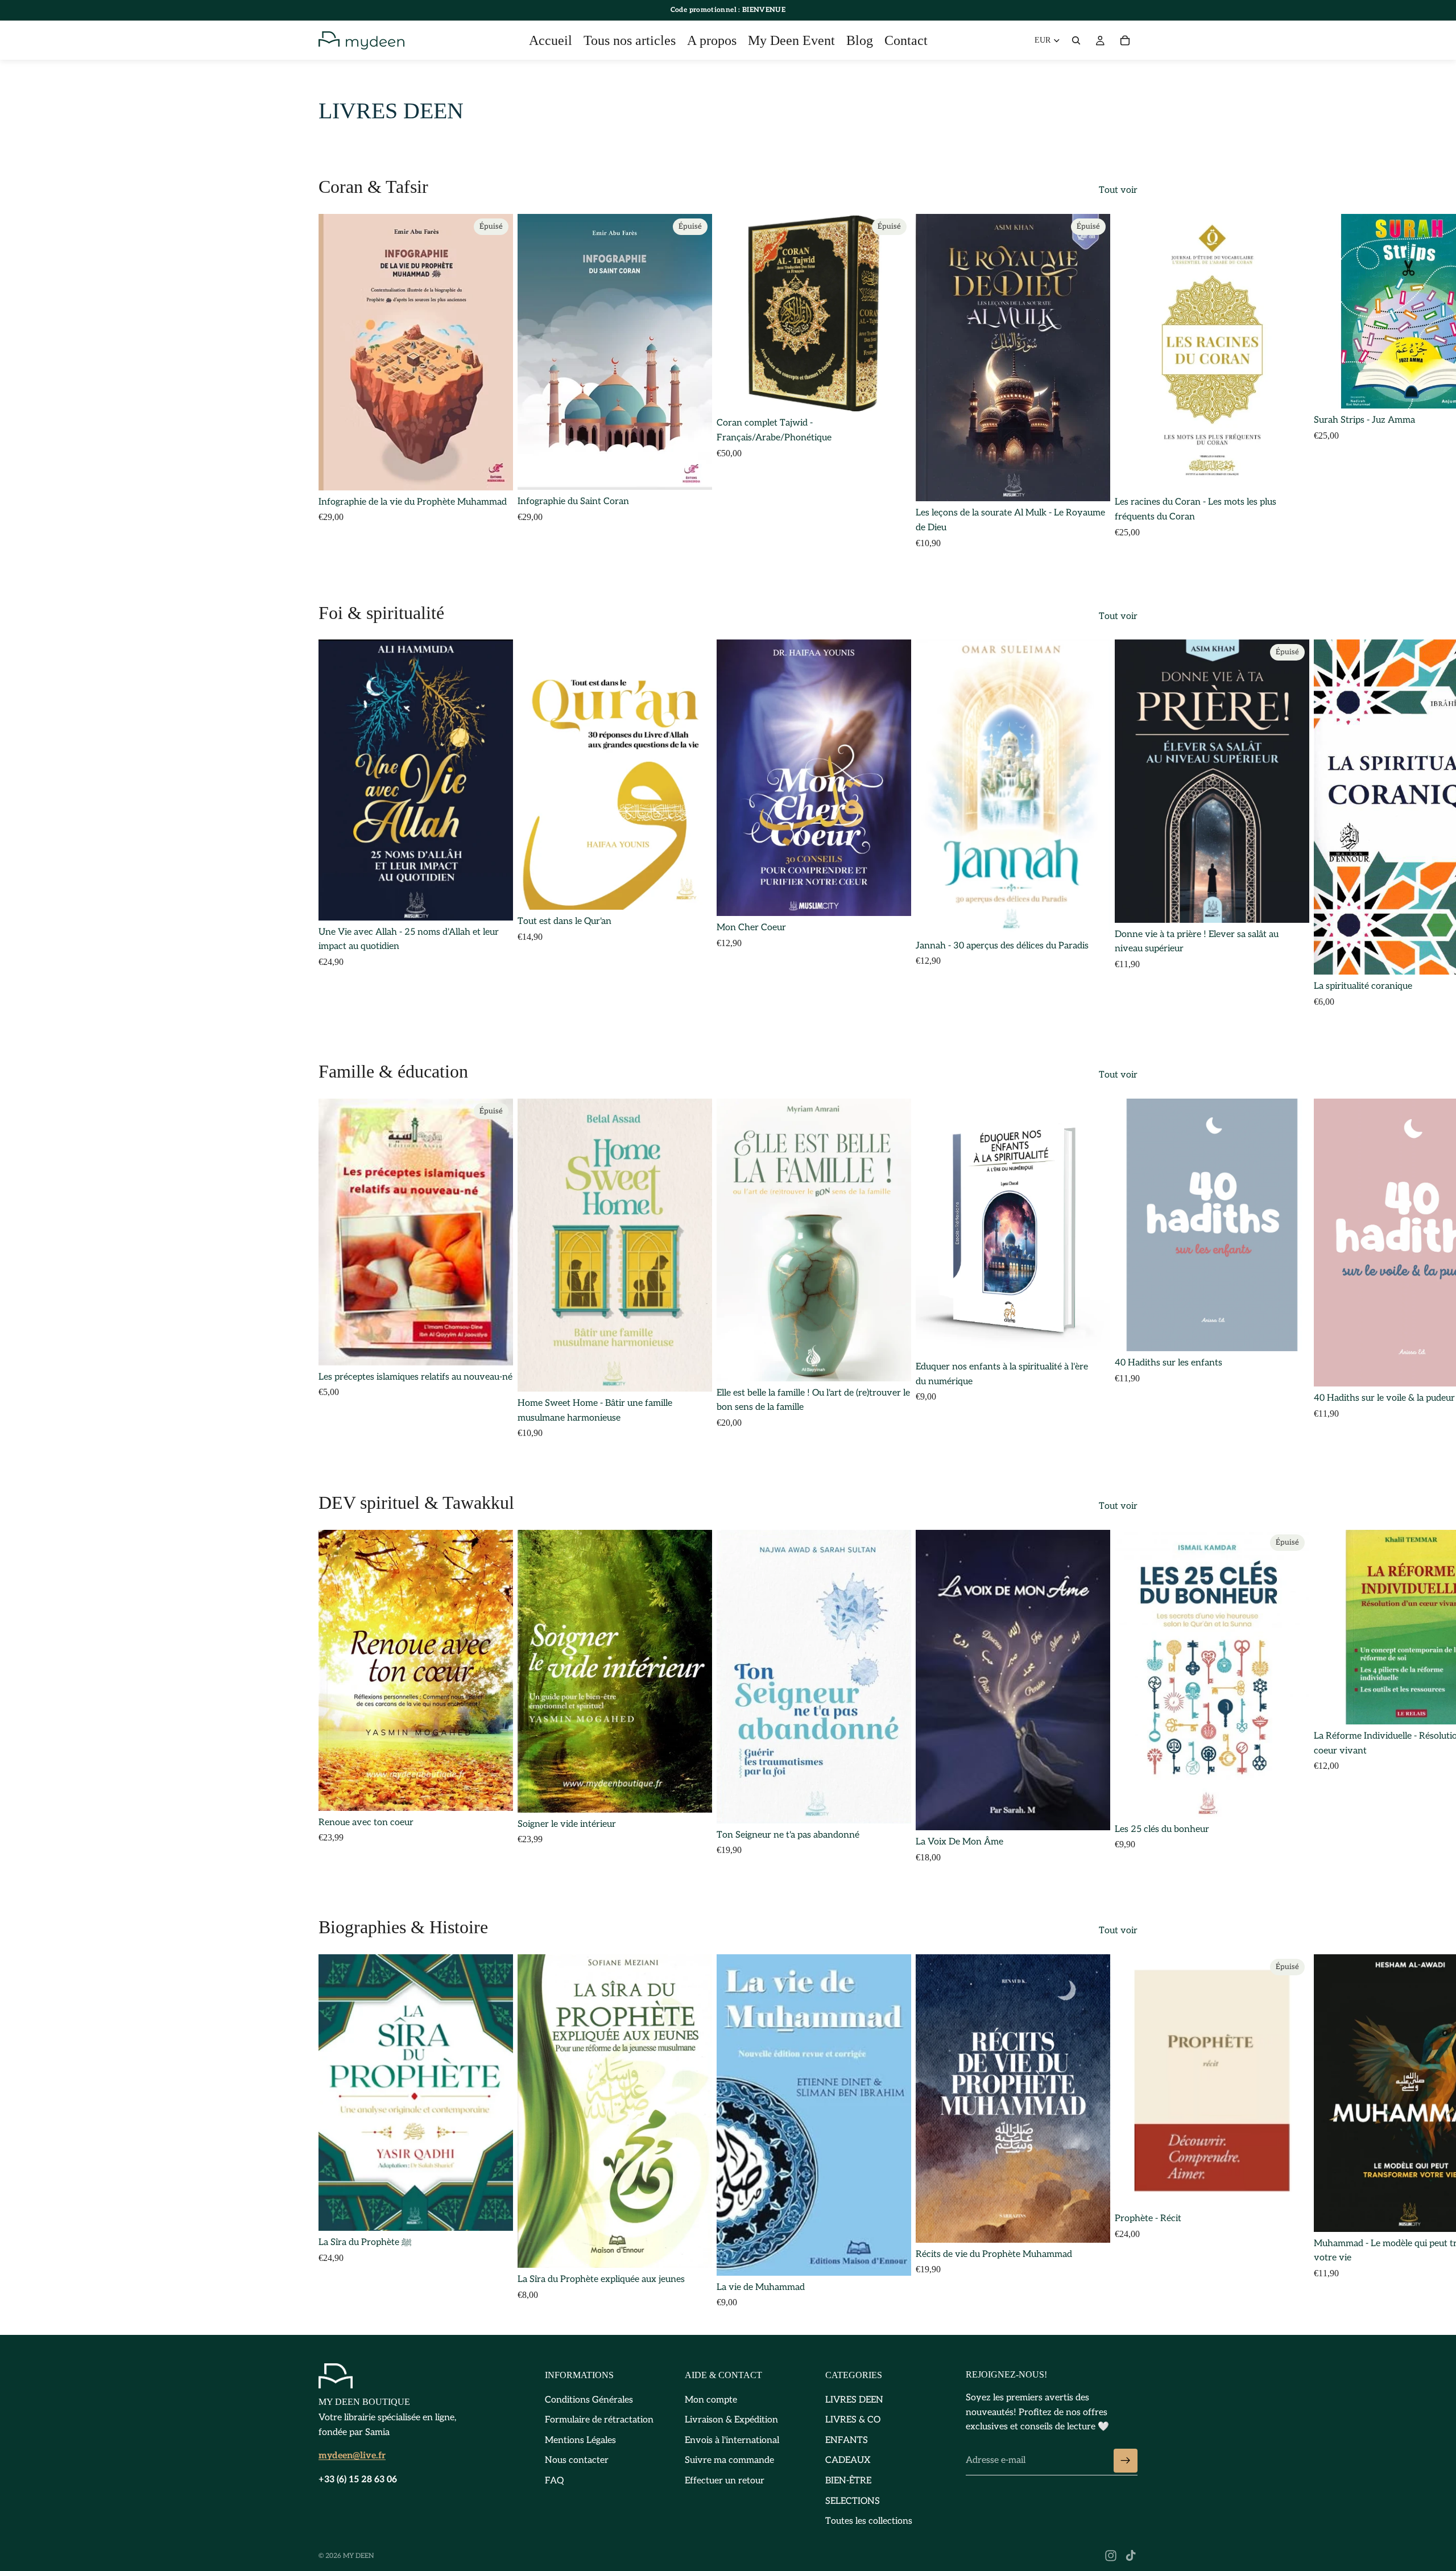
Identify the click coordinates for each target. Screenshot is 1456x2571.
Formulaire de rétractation (599, 2421)
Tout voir (1118, 190)
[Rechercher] (1076, 40)
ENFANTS (847, 2440)
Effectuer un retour (725, 2481)
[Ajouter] (1292, 473)
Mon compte (711, 2400)
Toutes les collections (869, 2522)
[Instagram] (1111, 2556)
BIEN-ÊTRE (848, 2481)
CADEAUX (848, 2461)
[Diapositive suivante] (1125, 381)
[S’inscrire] (1126, 2461)
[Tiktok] (1131, 2556)
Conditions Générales (589, 2400)
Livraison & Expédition (731, 2421)
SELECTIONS (853, 2501)
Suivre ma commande (729, 2461)
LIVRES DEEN (854, 2400)
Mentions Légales (580, 2440)
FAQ (554, 2481)
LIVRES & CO (853, 2421)
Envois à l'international (732, 2440)
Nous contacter (577, 2461)
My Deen (359, 2556)
